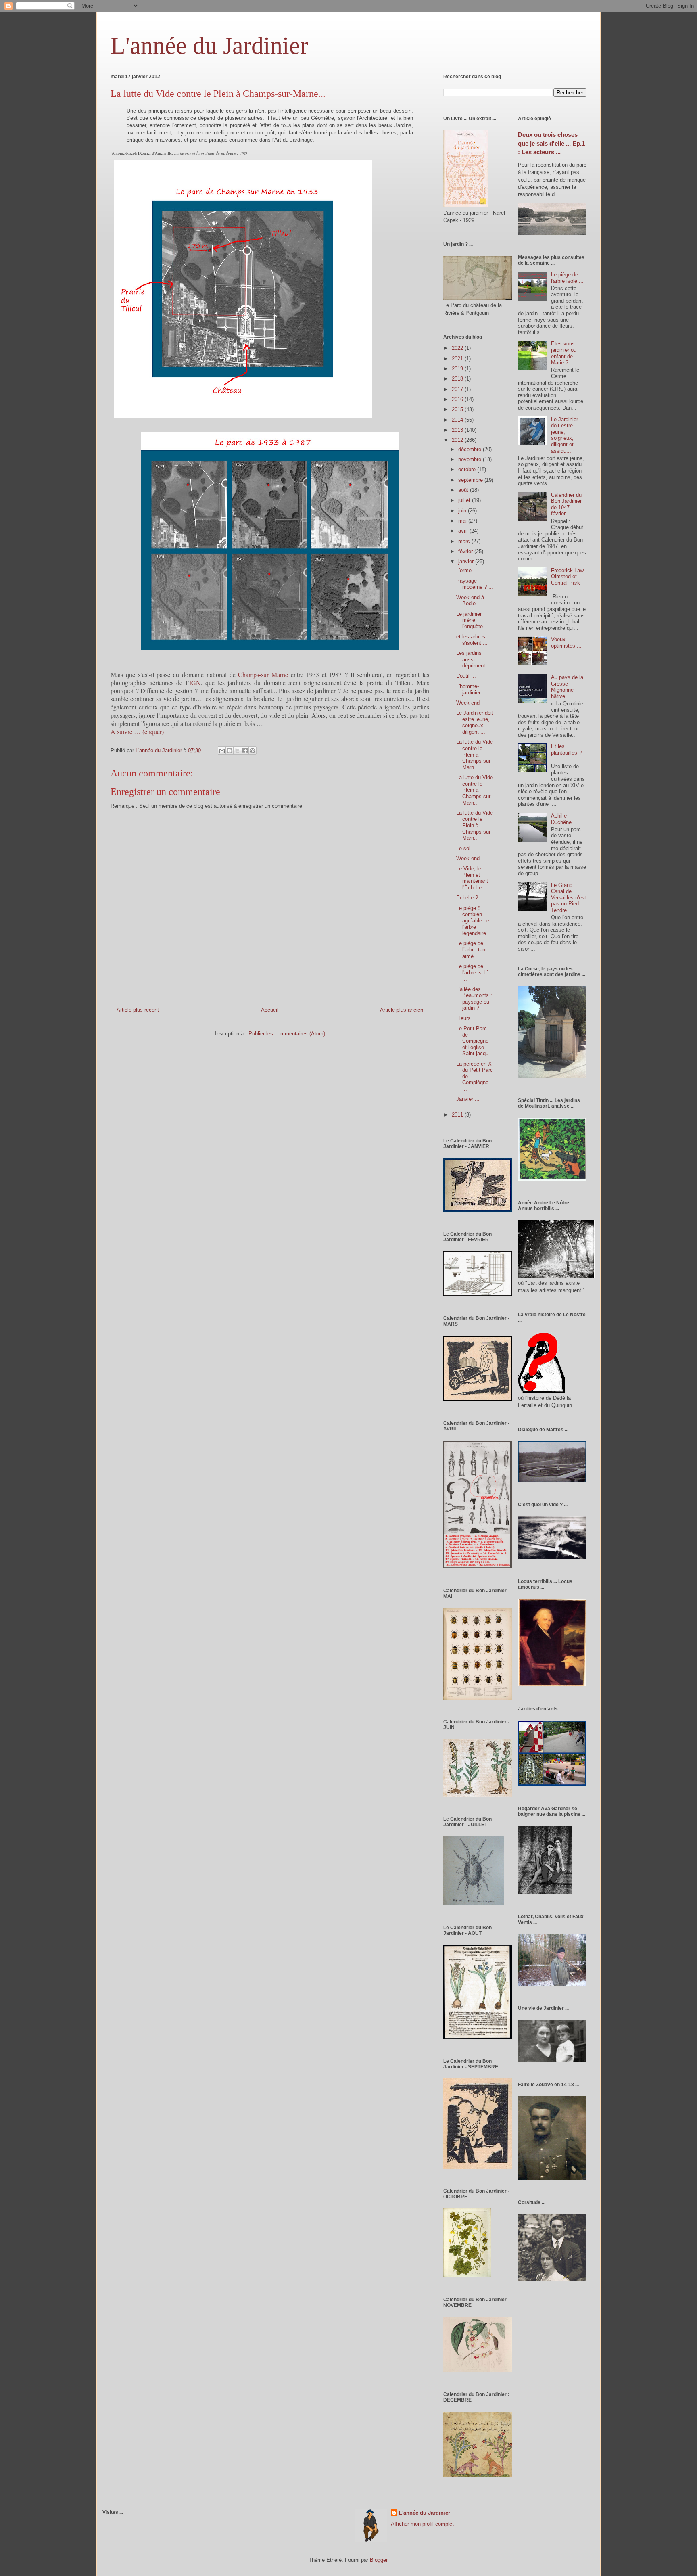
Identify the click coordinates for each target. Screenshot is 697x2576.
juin (463, 511)
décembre (471, 449)
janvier (467, 561)
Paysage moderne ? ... (475, 584)
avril (464, 531)
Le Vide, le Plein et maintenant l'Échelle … (472, 878)
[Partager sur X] (237, 751)
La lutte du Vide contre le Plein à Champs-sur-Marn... (475, 754)
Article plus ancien (402, 1010)
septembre (471, 480)
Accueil (270, 1010)
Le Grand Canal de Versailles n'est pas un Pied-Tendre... (569, 898)
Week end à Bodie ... (470, 601)
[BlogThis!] (230, 751)
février (466, 551)
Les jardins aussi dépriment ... (474, 659)
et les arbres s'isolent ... (472, 640)
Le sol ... (466, 848)
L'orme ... (467, 570)
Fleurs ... (467, 1018)
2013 (458, 430)
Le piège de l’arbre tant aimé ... (472, 949)
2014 (458, 420)
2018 (458, 379)
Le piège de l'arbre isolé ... (472, 972)
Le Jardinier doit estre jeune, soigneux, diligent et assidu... (564, 435)
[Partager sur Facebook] (245, 751)
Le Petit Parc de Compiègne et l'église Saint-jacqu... (475, 1041)
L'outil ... (466, 676)
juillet (465, 500)
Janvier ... (468, 1099)
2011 (458, 1115)
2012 (458, 440)
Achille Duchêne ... (564, 819)
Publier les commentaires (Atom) (287, 1034)
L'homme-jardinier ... (472, 689)
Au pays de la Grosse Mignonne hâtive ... (567, 687)
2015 (458, 409)
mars (465, 541)
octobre (468, 469)
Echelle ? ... (470, 898)
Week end (468, 703)
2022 (458, 348)
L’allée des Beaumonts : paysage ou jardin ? (474, 999)
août (464, 490)
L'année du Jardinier (209, 46)
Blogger (379, 2560)
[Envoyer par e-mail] (222, 751)
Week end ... (471, 858)
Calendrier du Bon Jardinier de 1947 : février (566, 504)
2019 (458, 369)
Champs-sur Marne (264, 674)
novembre (471, 459)
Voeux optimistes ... (566, 643)
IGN (195, 683)
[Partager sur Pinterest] (253, 751)
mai (463, 521)
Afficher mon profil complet (422, 2524)
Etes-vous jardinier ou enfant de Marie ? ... (564, 353)
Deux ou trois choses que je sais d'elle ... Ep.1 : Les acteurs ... (551, 143)
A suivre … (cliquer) (137, 731)
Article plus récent (138, 1010)
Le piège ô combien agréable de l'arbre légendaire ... (474, 921)
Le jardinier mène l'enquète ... (473, 620)
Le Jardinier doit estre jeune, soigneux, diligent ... (475, 722)
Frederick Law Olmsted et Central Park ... (567, 580)
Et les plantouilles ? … (566, 753)
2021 (458, 359)
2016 (458, 399)
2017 (458, 389)
